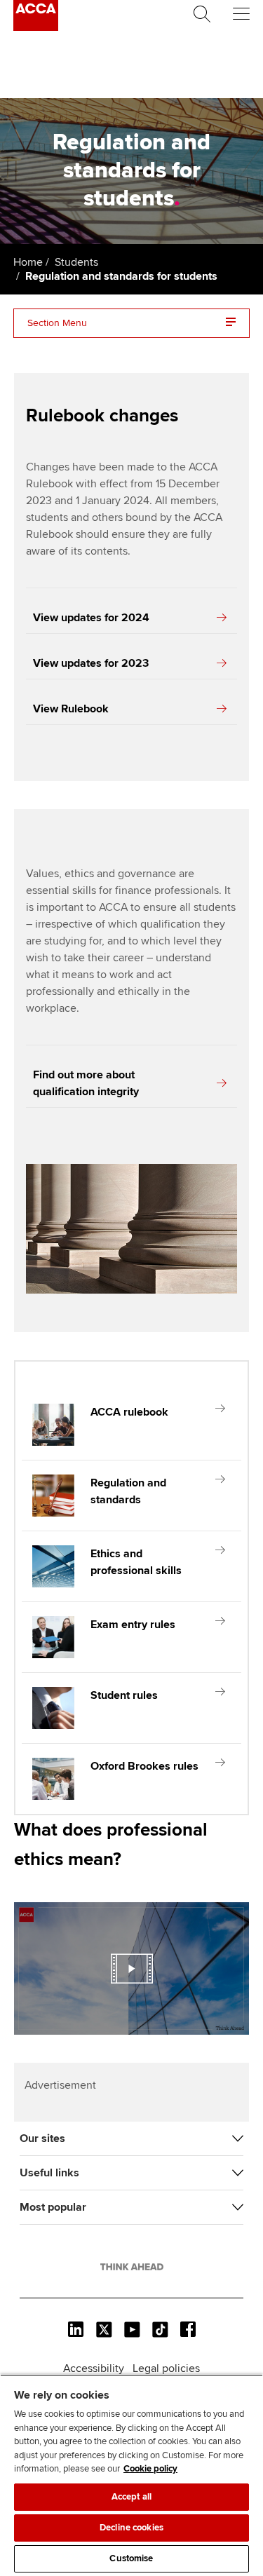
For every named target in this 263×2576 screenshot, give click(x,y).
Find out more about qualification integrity (86, 1083)
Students (76, 262)
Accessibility (94, 2368)
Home (28, 262)
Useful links (49, 2173)
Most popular (53, 2207)
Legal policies (166, 2368)
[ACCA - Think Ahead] (36, 27)
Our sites (42, 2138)
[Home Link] (132, 2267)
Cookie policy (150, 2469)
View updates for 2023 (91, 663)
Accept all (131, 2497)
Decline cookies (131, 2528)
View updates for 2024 (91, 618)
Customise (131, 2558)
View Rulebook (71, 709)
